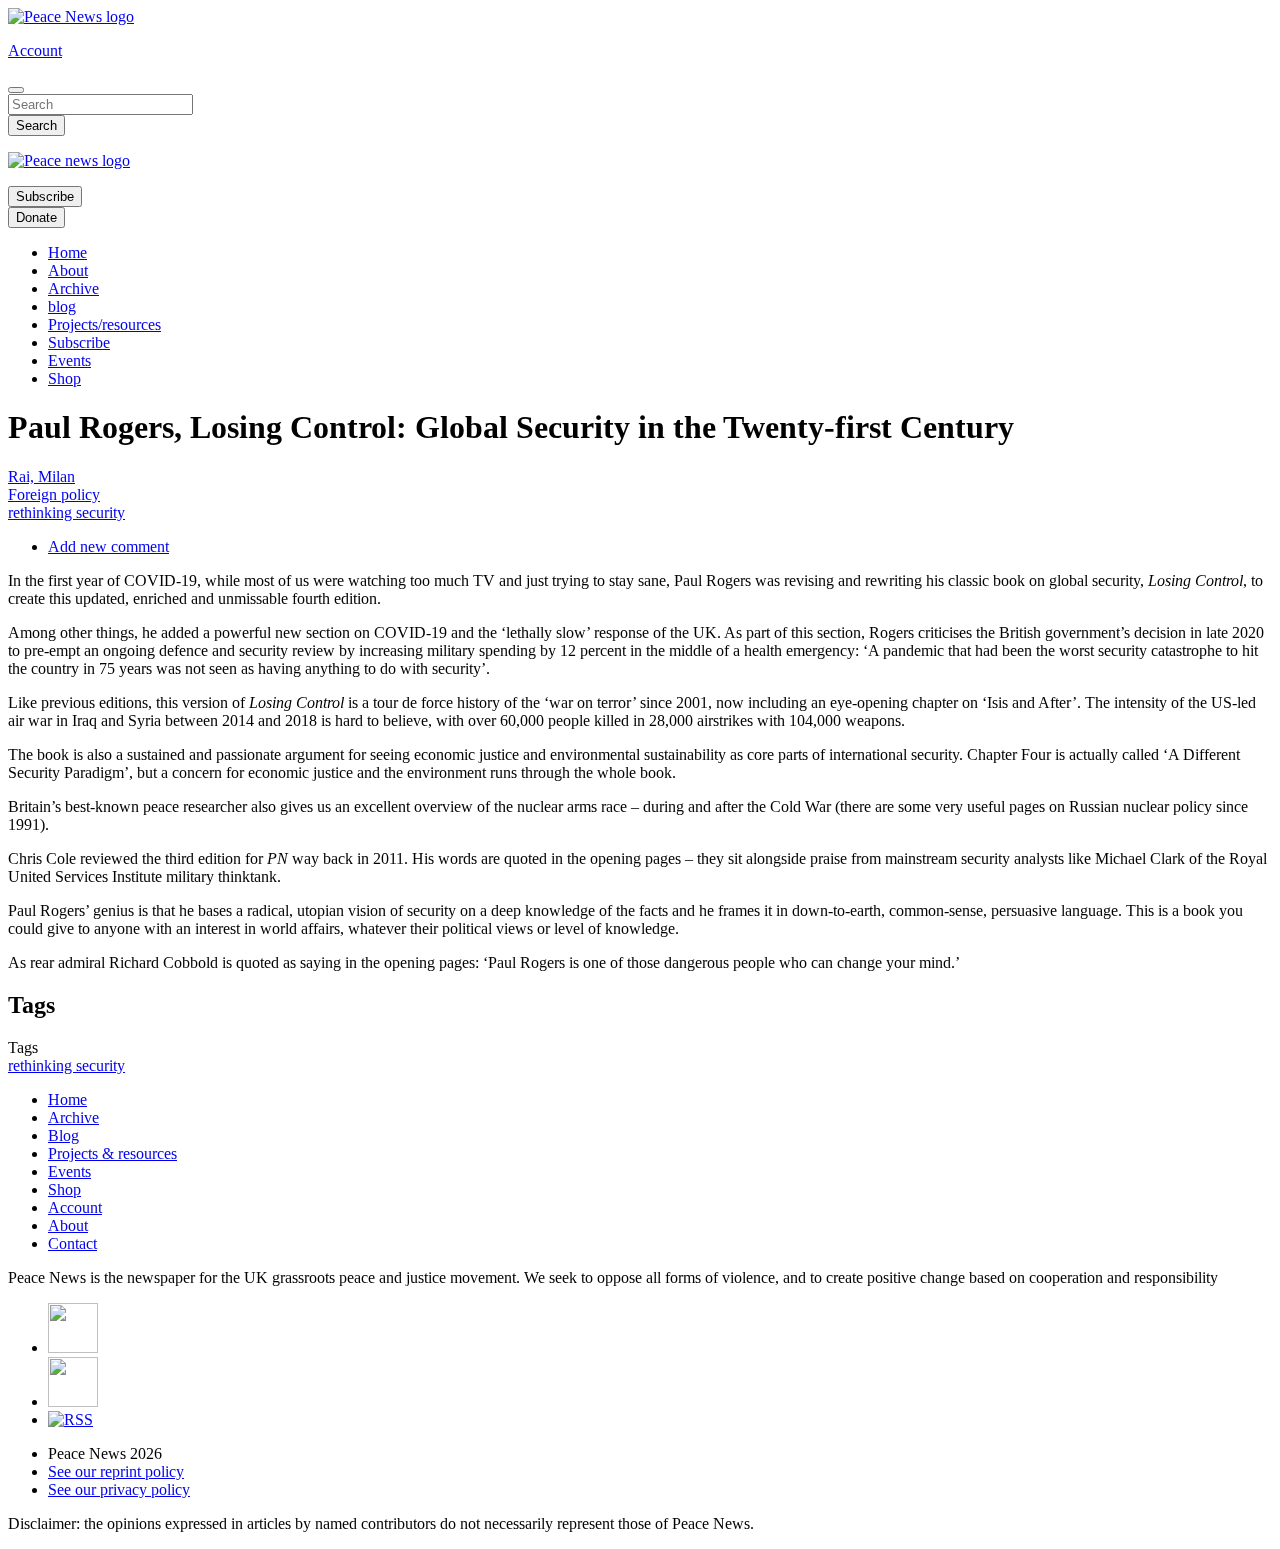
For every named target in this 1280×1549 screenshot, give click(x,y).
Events (69, 360)
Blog (63, 1135)
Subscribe (45, 196)
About (68, 270)
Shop (64, 378)
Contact (72, 1243)
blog (62, 306)
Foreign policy (54, 494)
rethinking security (66, 512)
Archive (73, 288)
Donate (36, 217)
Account (35, 50)
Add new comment (108, 546)
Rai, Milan (41, 476)
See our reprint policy (116, 1471)
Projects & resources (112, 1153)
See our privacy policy (119, 1489)
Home (67, 252)
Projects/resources (104, 324)
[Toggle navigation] (16, 90)
